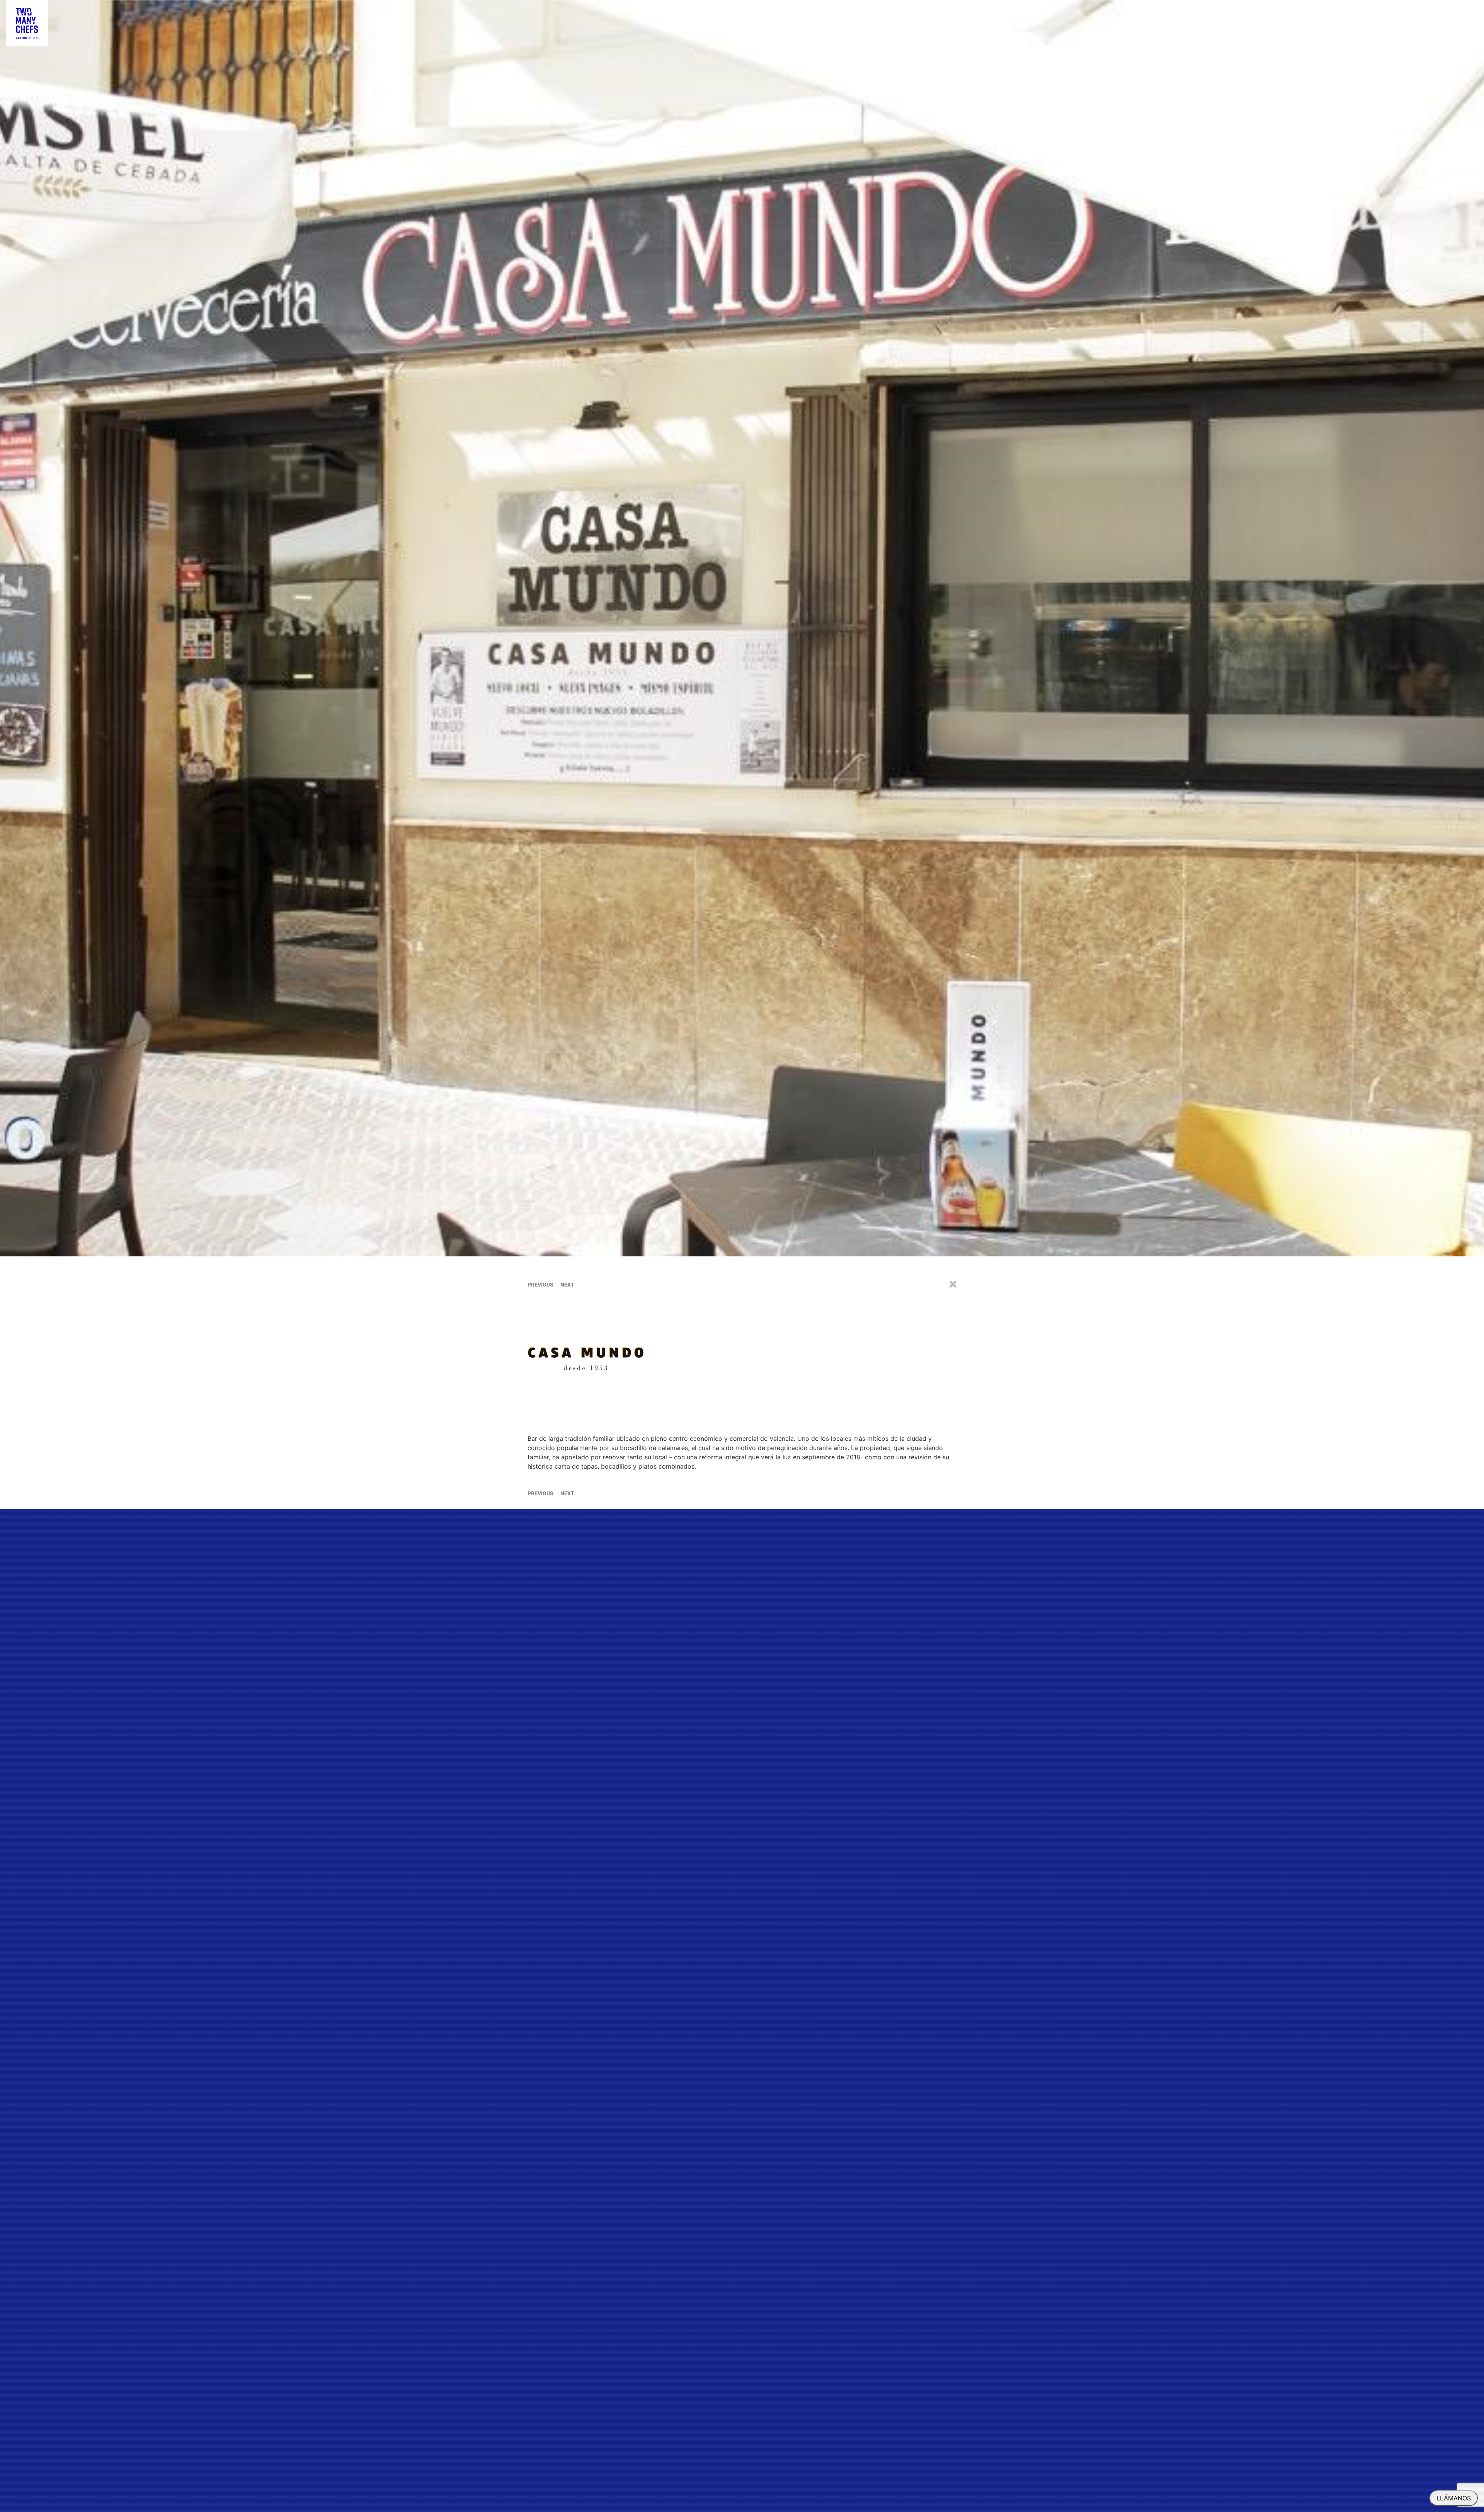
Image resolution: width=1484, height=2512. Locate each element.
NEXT (567, 1285)
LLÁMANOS (1454, 2498)
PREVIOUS (540, 1285)
